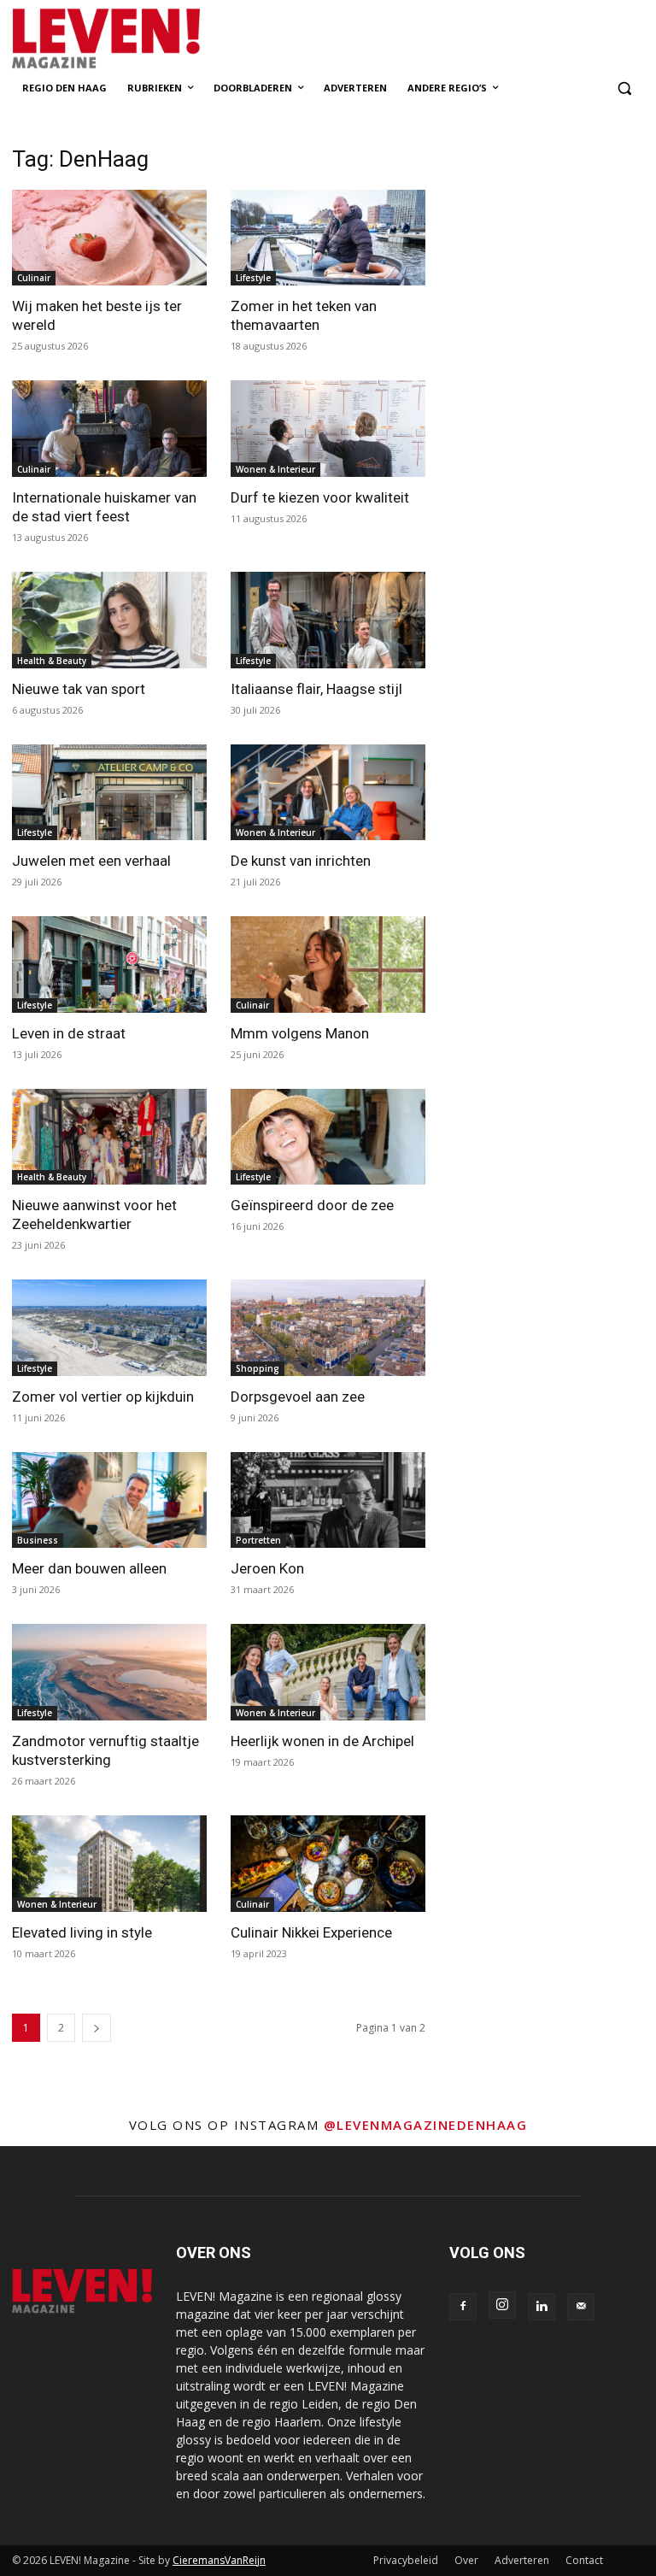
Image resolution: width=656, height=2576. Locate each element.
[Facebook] (463, 2307)
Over (466, 2560)
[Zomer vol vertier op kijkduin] (109, 1328)
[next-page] (97, 2028)
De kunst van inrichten (301, 861)
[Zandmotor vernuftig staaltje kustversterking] (109, 1672)
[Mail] (581, 2307)
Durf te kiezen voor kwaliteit (320, 497)
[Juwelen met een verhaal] (109, 793)
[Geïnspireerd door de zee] (328, 1137)
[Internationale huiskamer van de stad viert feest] (109, 429)
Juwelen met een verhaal (91, 861)
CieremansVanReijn (219, 2560)
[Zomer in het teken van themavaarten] (328, 238)
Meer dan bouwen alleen (89, 1568)
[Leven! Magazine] (128, 39)
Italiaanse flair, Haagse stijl (316, 689)
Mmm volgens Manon (300, 1033)
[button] (624, 88)
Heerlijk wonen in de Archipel (322, 1741)
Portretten (258, 1540)
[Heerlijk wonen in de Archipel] (328, 1672)
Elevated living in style (82, 1932)
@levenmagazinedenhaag (426, 2125)
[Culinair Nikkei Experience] (328, 1864)
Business (38, 1540)
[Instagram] (502, 2305)
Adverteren (522, 2560)
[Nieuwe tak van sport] (109, 620)
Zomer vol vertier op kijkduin (103, 1397)
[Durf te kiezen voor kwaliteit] (328, 429)
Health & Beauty (52, 661)
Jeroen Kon (267, 1568)
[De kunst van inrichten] (328, 793)
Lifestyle (253, 278)
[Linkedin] (542, 2307)
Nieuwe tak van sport (79, 689)
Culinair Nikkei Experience (311, 1932)
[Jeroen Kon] (328, 1500)
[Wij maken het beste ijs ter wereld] (109, 238)
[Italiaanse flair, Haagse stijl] (328, 620)
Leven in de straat (69, 1033)
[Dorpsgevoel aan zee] (328, 1328)
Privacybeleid (406, 2560)
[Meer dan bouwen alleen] (109, 1500)
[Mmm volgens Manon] (328, 965)
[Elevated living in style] (109, 1864)
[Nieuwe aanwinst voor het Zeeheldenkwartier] (109, 1137)
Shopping (258, 1368)
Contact (584, 2560)
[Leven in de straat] (109, 965)
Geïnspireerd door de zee (312, 1205)
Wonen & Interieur (275, 469)
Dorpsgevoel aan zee (298, 1397)
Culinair (34, 278)
